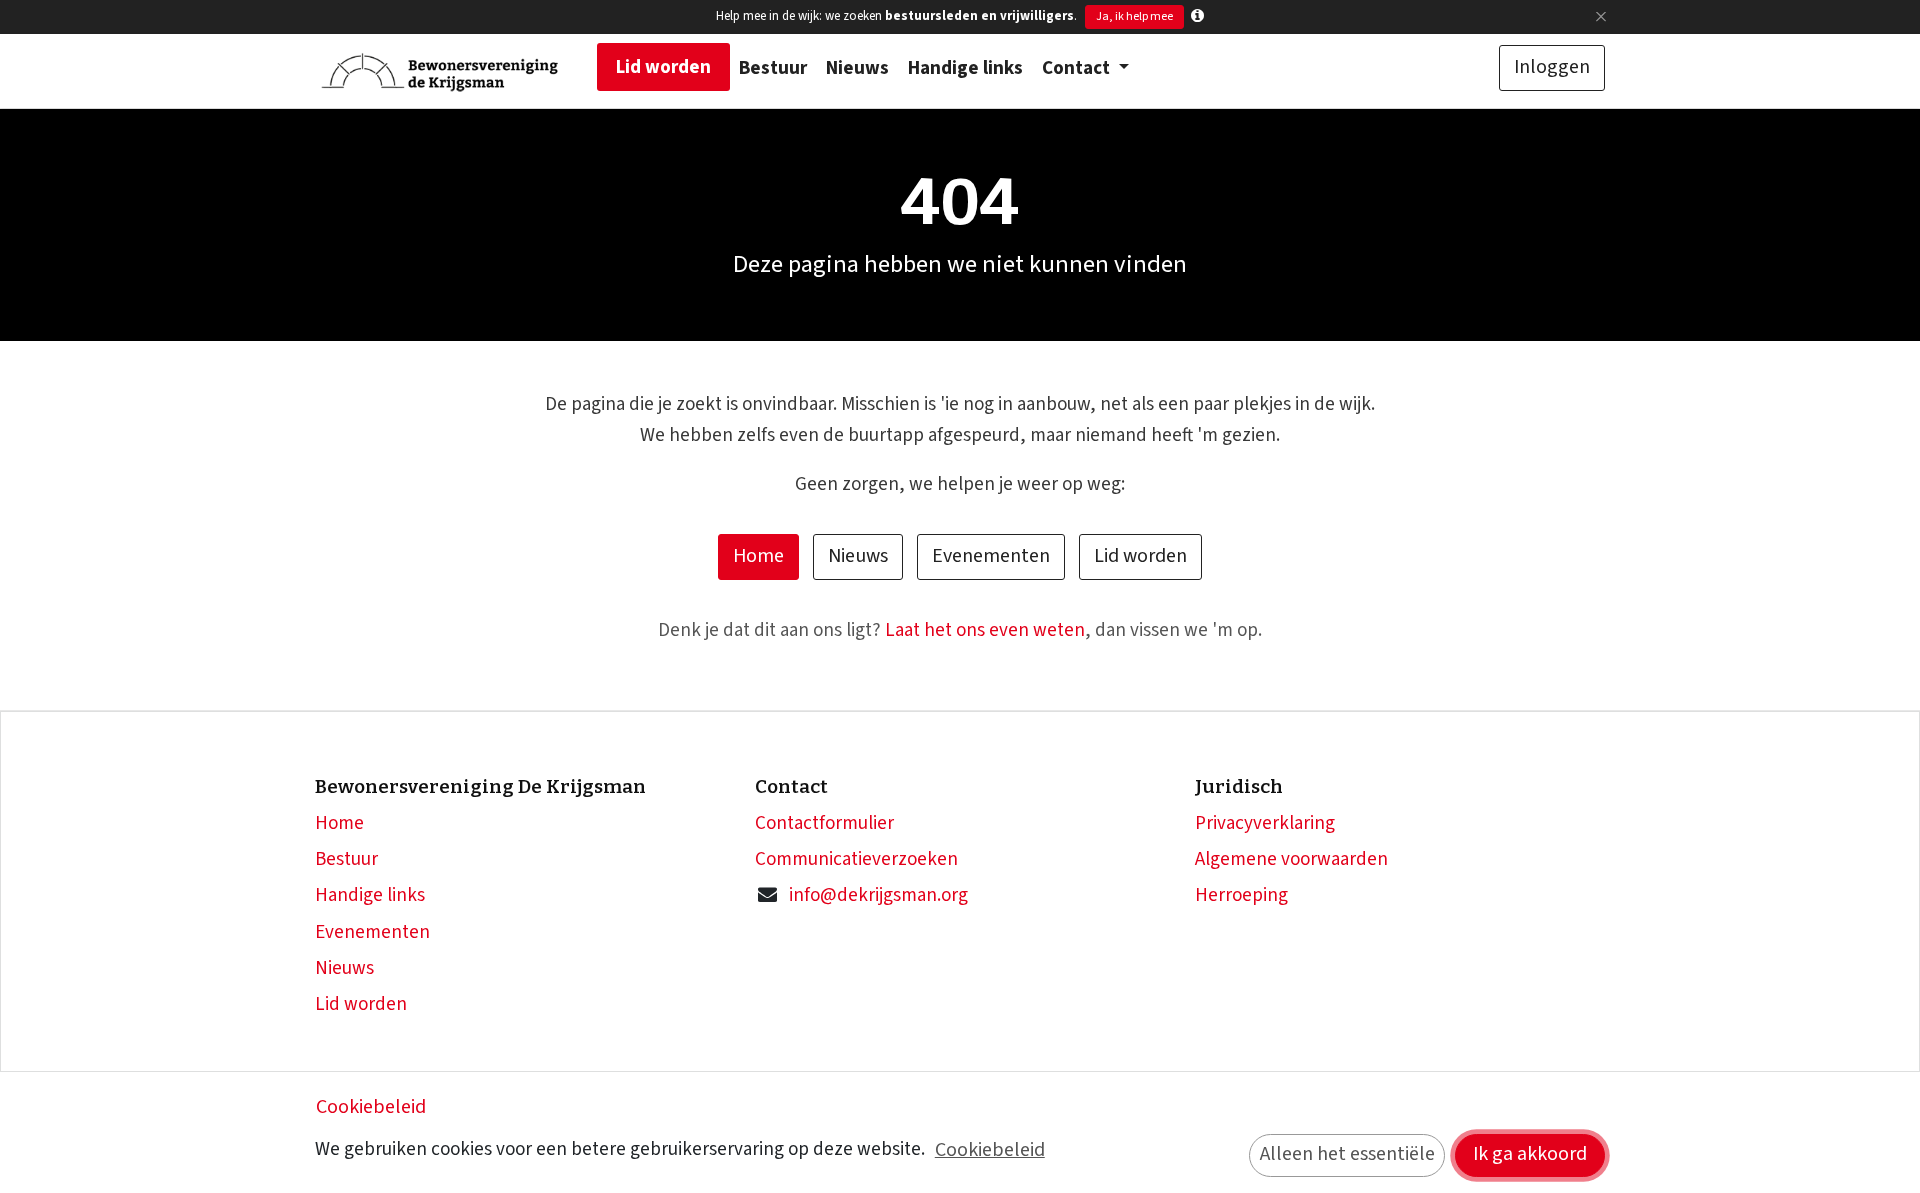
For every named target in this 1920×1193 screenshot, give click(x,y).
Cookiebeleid (371, 1107)
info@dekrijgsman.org (878, 895)
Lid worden (1140, 556)
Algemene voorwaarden (1291, 859)
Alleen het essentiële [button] (1347, 1154)
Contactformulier (824, 823)
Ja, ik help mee (1134, 16)
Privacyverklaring (1265, 823)
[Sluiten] (1600, 16)
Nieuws (858, 556)
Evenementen (991, 556)
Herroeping (1241, 895)
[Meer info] (1197, 16)
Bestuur (346, 859)
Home (758, 556)
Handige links (370, 895)
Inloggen (1552, 67)
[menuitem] (663, 67)
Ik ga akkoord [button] (1530, 1154)
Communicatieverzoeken (856, 859)
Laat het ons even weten (985, 630)
